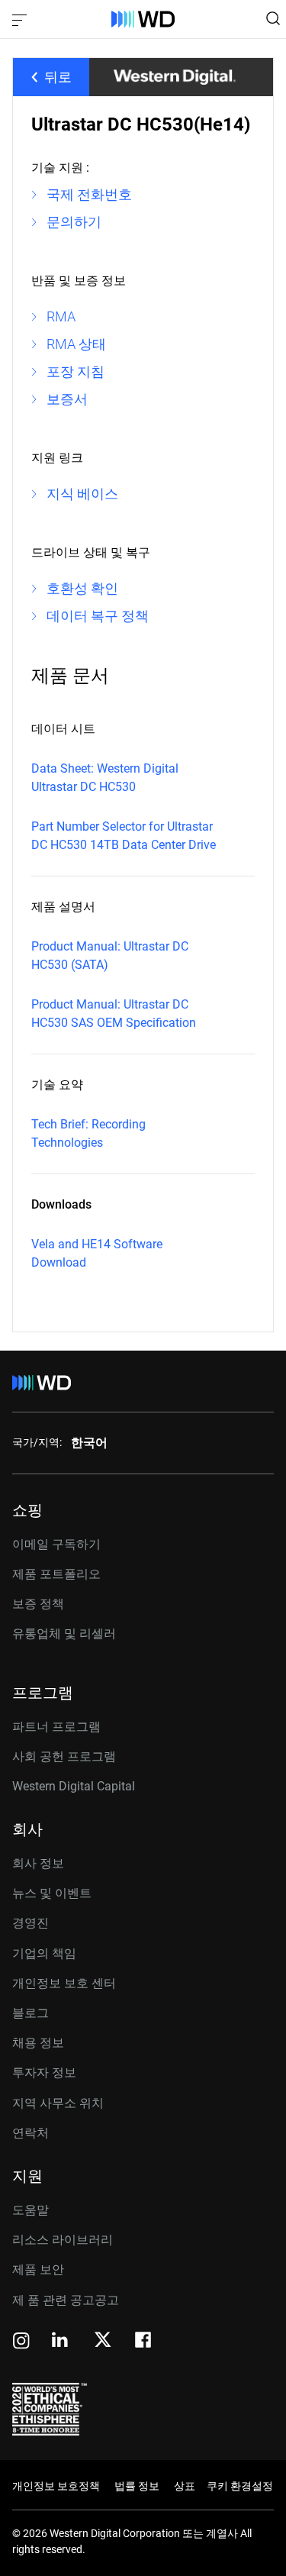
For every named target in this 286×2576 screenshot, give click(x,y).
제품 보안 (38, 2269)
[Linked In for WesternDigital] (61, 2342)
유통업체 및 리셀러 (64, 1633)
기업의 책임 (44, 1953)
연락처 (31, 2133)
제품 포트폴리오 (56, 1574)
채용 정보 (38, 2043)
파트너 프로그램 (56, 1727)
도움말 (31, 2210)
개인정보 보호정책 (56, 2486)
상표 (185, 2486)
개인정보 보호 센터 (64, 1983)
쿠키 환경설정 (240, 2486)
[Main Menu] (21, 19)
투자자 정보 (44, 2072)
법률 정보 (137, 2486)
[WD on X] (103, 2341)
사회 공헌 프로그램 (64, 1756)
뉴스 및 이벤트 (52, 1893)
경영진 (31, 1923)
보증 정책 (38, 1604)
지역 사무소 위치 (58, 2103)
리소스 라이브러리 (63, 2240)
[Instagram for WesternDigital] (21, 2342)
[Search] (273, 18)
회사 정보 (38, 1863)
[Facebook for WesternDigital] (144, 2342)
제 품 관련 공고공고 (66, 2300)
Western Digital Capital (74, 1786)
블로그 (31, 2013)
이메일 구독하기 (56, 1544)
